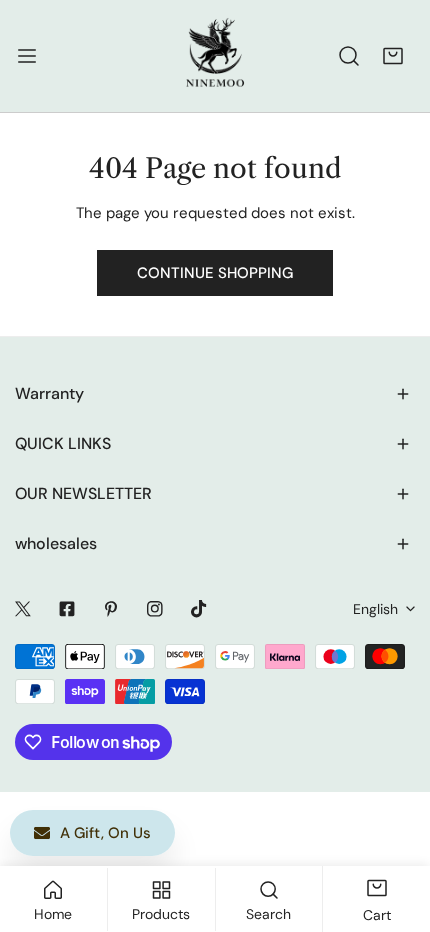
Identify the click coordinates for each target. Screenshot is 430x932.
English (375, 609)
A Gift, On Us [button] (105, 833)
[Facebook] (67, 609)
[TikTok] (199, 609)
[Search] (349, 56)
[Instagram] (155, 609)
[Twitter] (23, 609)
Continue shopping (215, 273)
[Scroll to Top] (394, 826)
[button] (393, 56)
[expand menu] (27, 56)
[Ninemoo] (215, 56)
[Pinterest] (111, 609)
